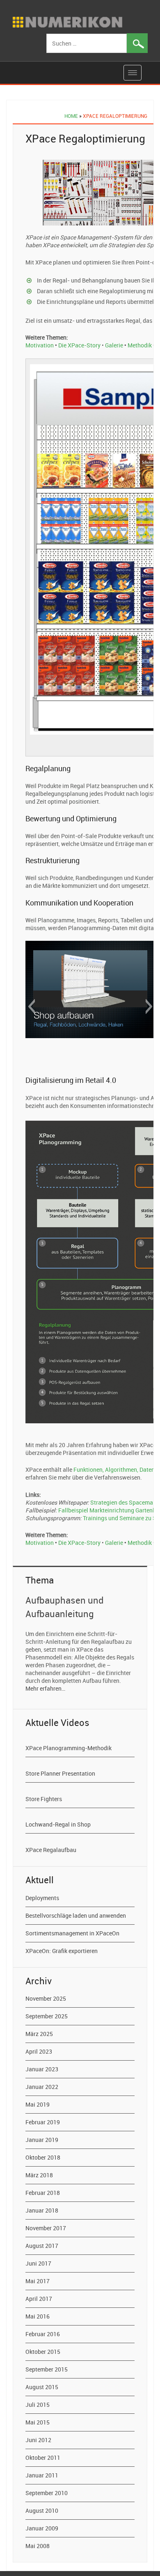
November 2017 (46, 2228)
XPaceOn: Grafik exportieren (62, 1951)
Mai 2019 (38, 2104)
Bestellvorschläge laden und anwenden (76, 1915)
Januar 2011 (42, 2475)
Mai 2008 (38, 2546)
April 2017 (39, 2299)
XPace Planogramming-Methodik (69, 1748)
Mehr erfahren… (45, 1688)
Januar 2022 (42, 2087)
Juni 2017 (38, 2263)
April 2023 (39, 2051)
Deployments (42, 1898)
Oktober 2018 (43, 2157)
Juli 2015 (38, 2405)
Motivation (40, 345)
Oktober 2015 (43, 2352)
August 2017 (42, 2246)
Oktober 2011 (43, 2458)
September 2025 (47, 2016)
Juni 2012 (38, 2440)
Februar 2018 (43, 2193)
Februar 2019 (43, 2122)
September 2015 (47, 2369)
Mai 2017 (38, 2281)
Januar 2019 (42, 2140)
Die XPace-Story (79, 345)
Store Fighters (44, 1799)
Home (71, 116)
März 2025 (39, 2034)
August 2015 (42, 2387)
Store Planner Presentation (60, 1773)
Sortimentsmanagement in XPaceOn (72, 1933)
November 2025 (46, 1998)
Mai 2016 (38, 2316)
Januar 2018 (42, 2210)
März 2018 (39, 2175)
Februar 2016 (43, 2334)
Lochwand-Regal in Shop (58, 1824)
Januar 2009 (42, 2528)
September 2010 (47, 2493)
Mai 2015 (38, 2422)
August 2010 (42, 2511)
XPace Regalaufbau (51, 1850)
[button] (31, 1007)
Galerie (114, 345)
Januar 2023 (42, 2069)
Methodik (140, 345)
